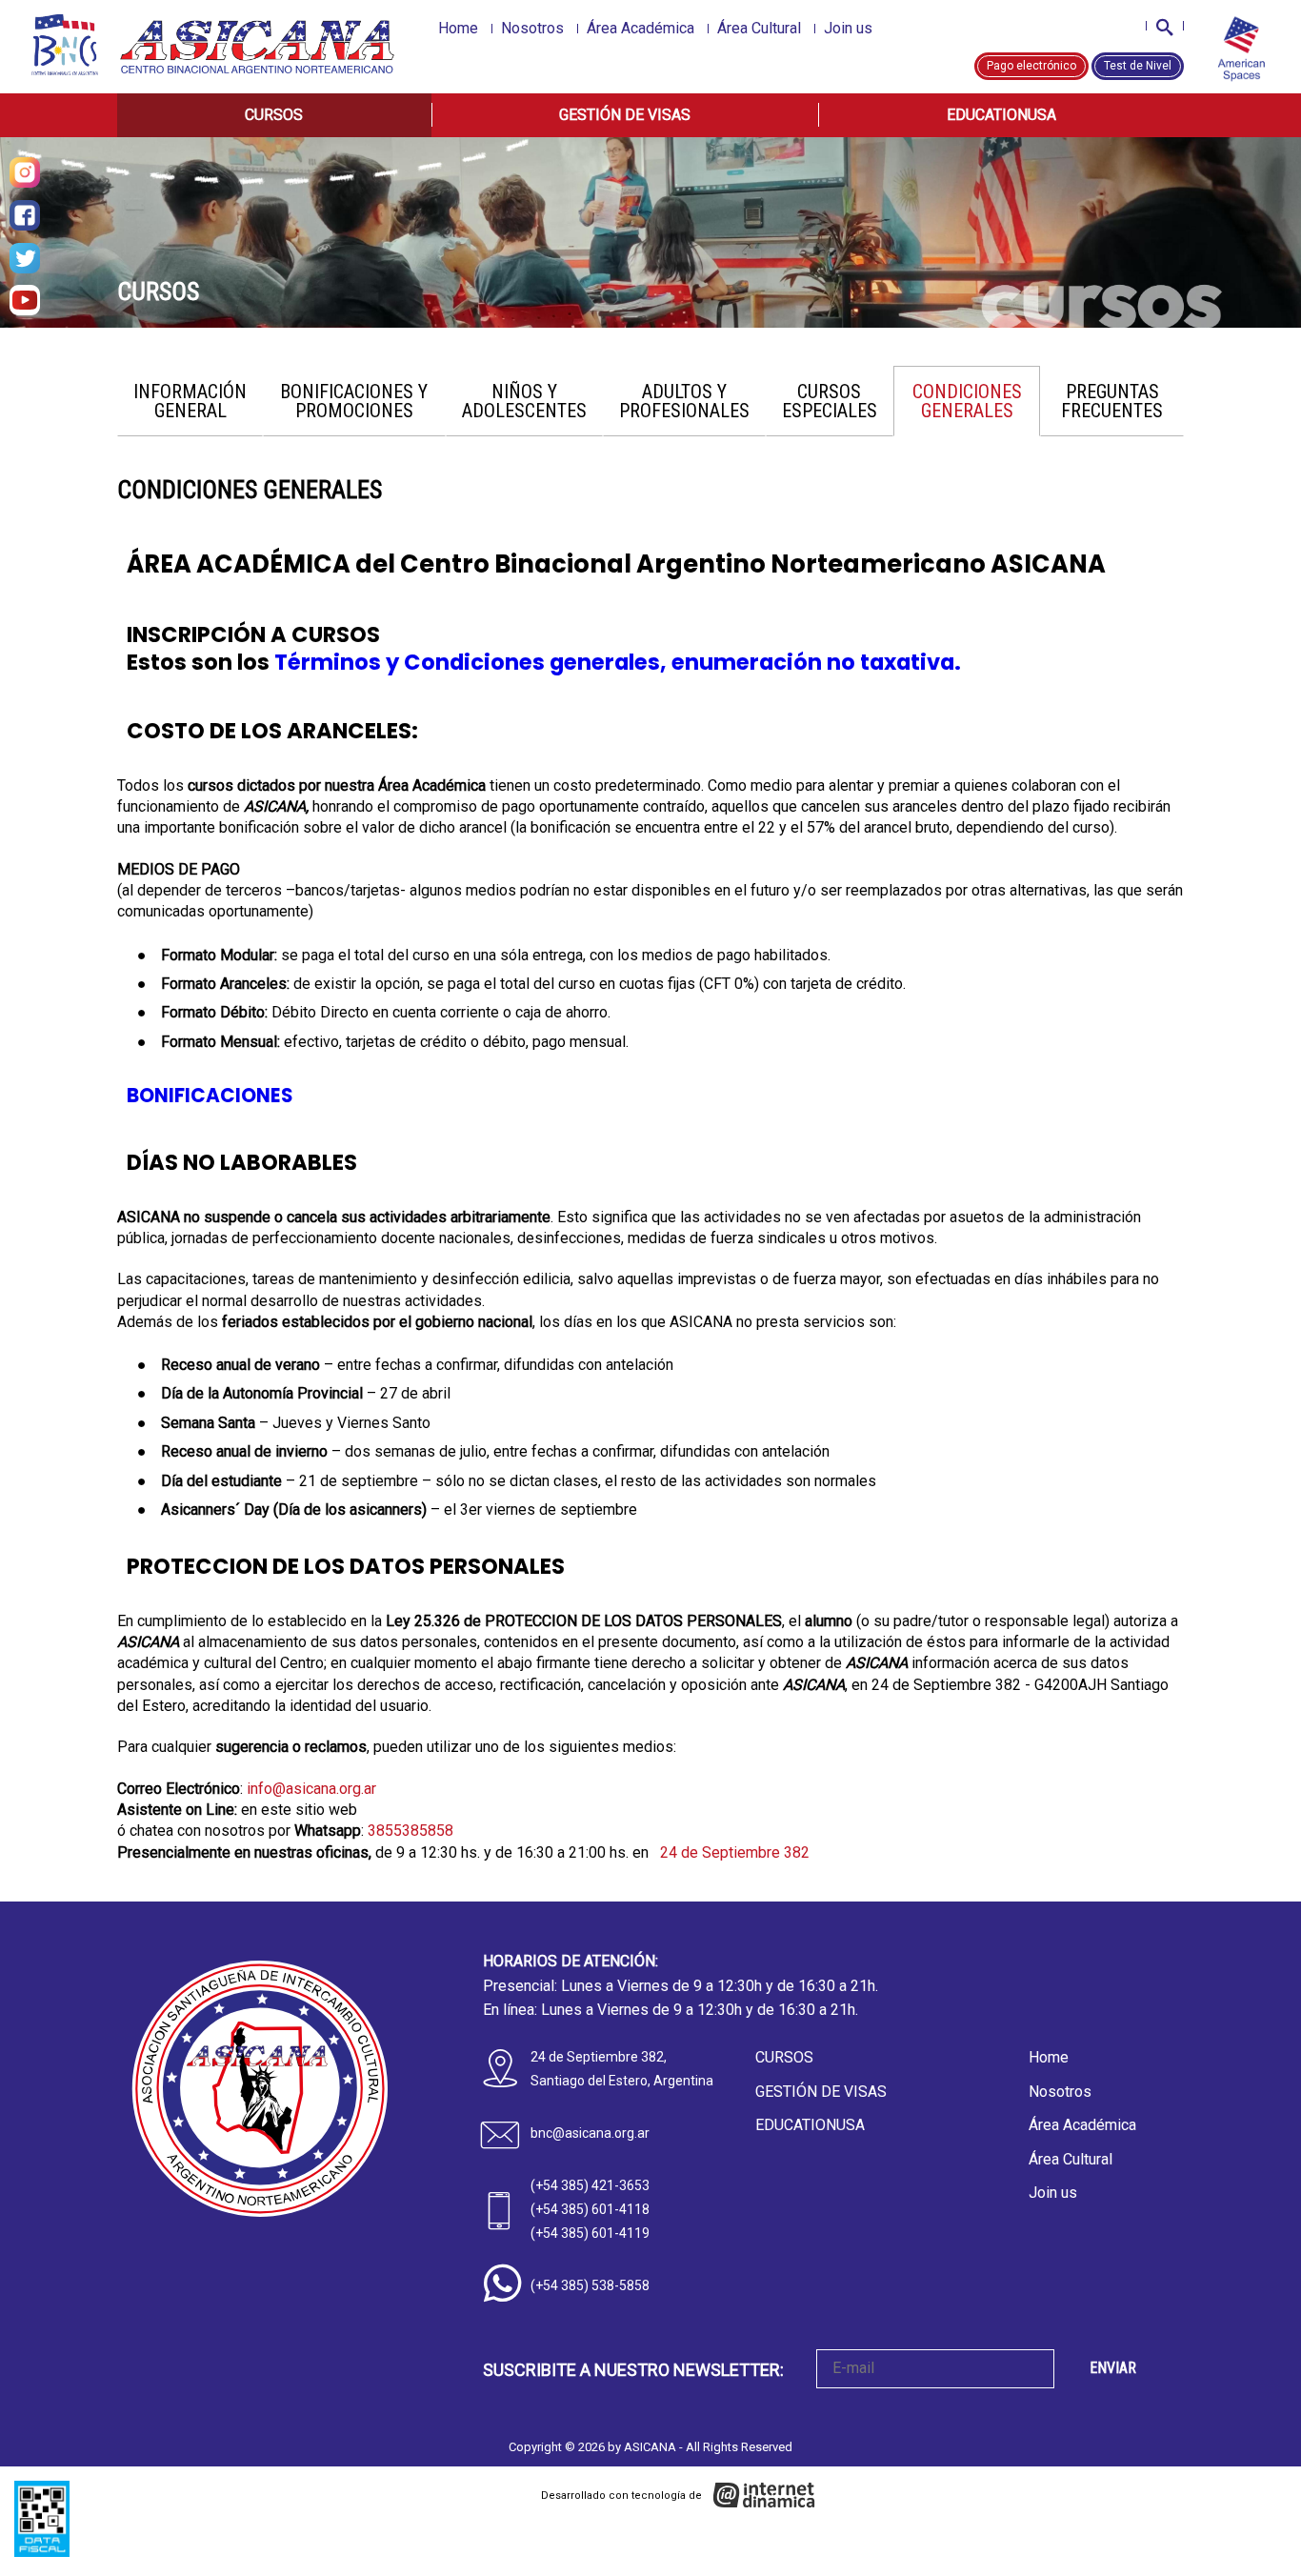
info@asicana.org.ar (311, 1789)
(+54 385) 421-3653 (590, 2185)
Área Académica (640, 28)
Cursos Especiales (830, 401)
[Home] (259, 47)
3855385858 (410, 1831)
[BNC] (65, 45)
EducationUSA (1001, 115)
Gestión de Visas (625, 115)
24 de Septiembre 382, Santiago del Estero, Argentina (622, 2069)
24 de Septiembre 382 (733, 1852)
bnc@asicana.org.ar (590, 2133)
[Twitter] (25, 258)
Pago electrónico (1031, 66)
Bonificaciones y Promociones (354, 401)
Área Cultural (759, 28)
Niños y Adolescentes (524, 401)
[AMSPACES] (1241, 50)
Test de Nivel (1138, 66)
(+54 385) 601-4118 (590, 2209)
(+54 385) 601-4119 (590, 2233)
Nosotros (532, 28)
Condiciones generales (967, 401)
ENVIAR (1113, 2368)
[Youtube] (25, 300)
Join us (848, 28)
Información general (190, 401)
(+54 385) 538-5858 (590, 2285)
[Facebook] (25, 215)
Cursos (274, 115)
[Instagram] (25, 172)
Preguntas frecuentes (1112, 401)
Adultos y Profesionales (684, 401)
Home (458, 28)
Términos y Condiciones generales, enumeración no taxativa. (618, 662)
